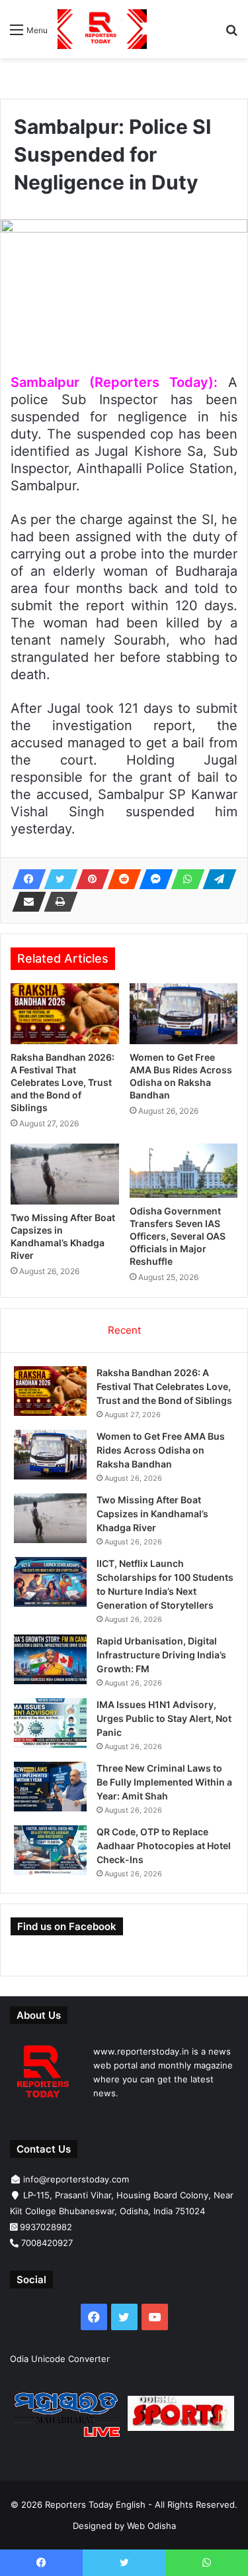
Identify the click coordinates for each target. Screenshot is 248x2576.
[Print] (57, 902)
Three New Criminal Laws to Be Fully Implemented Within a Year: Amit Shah (164, 1782)
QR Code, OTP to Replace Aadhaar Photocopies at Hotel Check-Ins (164, 1846)
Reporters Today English (95, 2504)
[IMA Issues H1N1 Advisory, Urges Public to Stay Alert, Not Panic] (50, 1723)
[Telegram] (216, 879)
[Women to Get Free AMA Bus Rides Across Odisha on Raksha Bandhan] (184, 1014)
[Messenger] (152, 879)
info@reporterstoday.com (76, 2179)
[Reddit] (120, 879)
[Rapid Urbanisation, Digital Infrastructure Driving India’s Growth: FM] (50, 1659)
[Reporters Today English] (102, 29)
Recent (124, 1330)
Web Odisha (151, 2526)
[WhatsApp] (184, 879)
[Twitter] (57, 879)
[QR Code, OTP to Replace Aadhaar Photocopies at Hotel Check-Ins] (50, 1850)
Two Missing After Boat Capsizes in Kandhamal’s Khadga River (152, 1514)
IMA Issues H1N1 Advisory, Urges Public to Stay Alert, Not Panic (164, 1718)
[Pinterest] (89, 879)
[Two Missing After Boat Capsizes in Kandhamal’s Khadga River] (65, 1174)
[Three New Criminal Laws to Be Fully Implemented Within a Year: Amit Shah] (50, 1787)
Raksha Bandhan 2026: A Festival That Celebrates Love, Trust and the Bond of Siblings (62, 1082)
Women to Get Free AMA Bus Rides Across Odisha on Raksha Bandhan (161, 1450)
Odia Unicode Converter (60, 2359)
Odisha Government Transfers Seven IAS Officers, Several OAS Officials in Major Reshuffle (178, 1236)
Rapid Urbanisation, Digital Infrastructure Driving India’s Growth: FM (161, 1655)
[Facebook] (25, 879)
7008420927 (47, 2243)
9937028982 (46, 2227)
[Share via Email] (25, 902)
